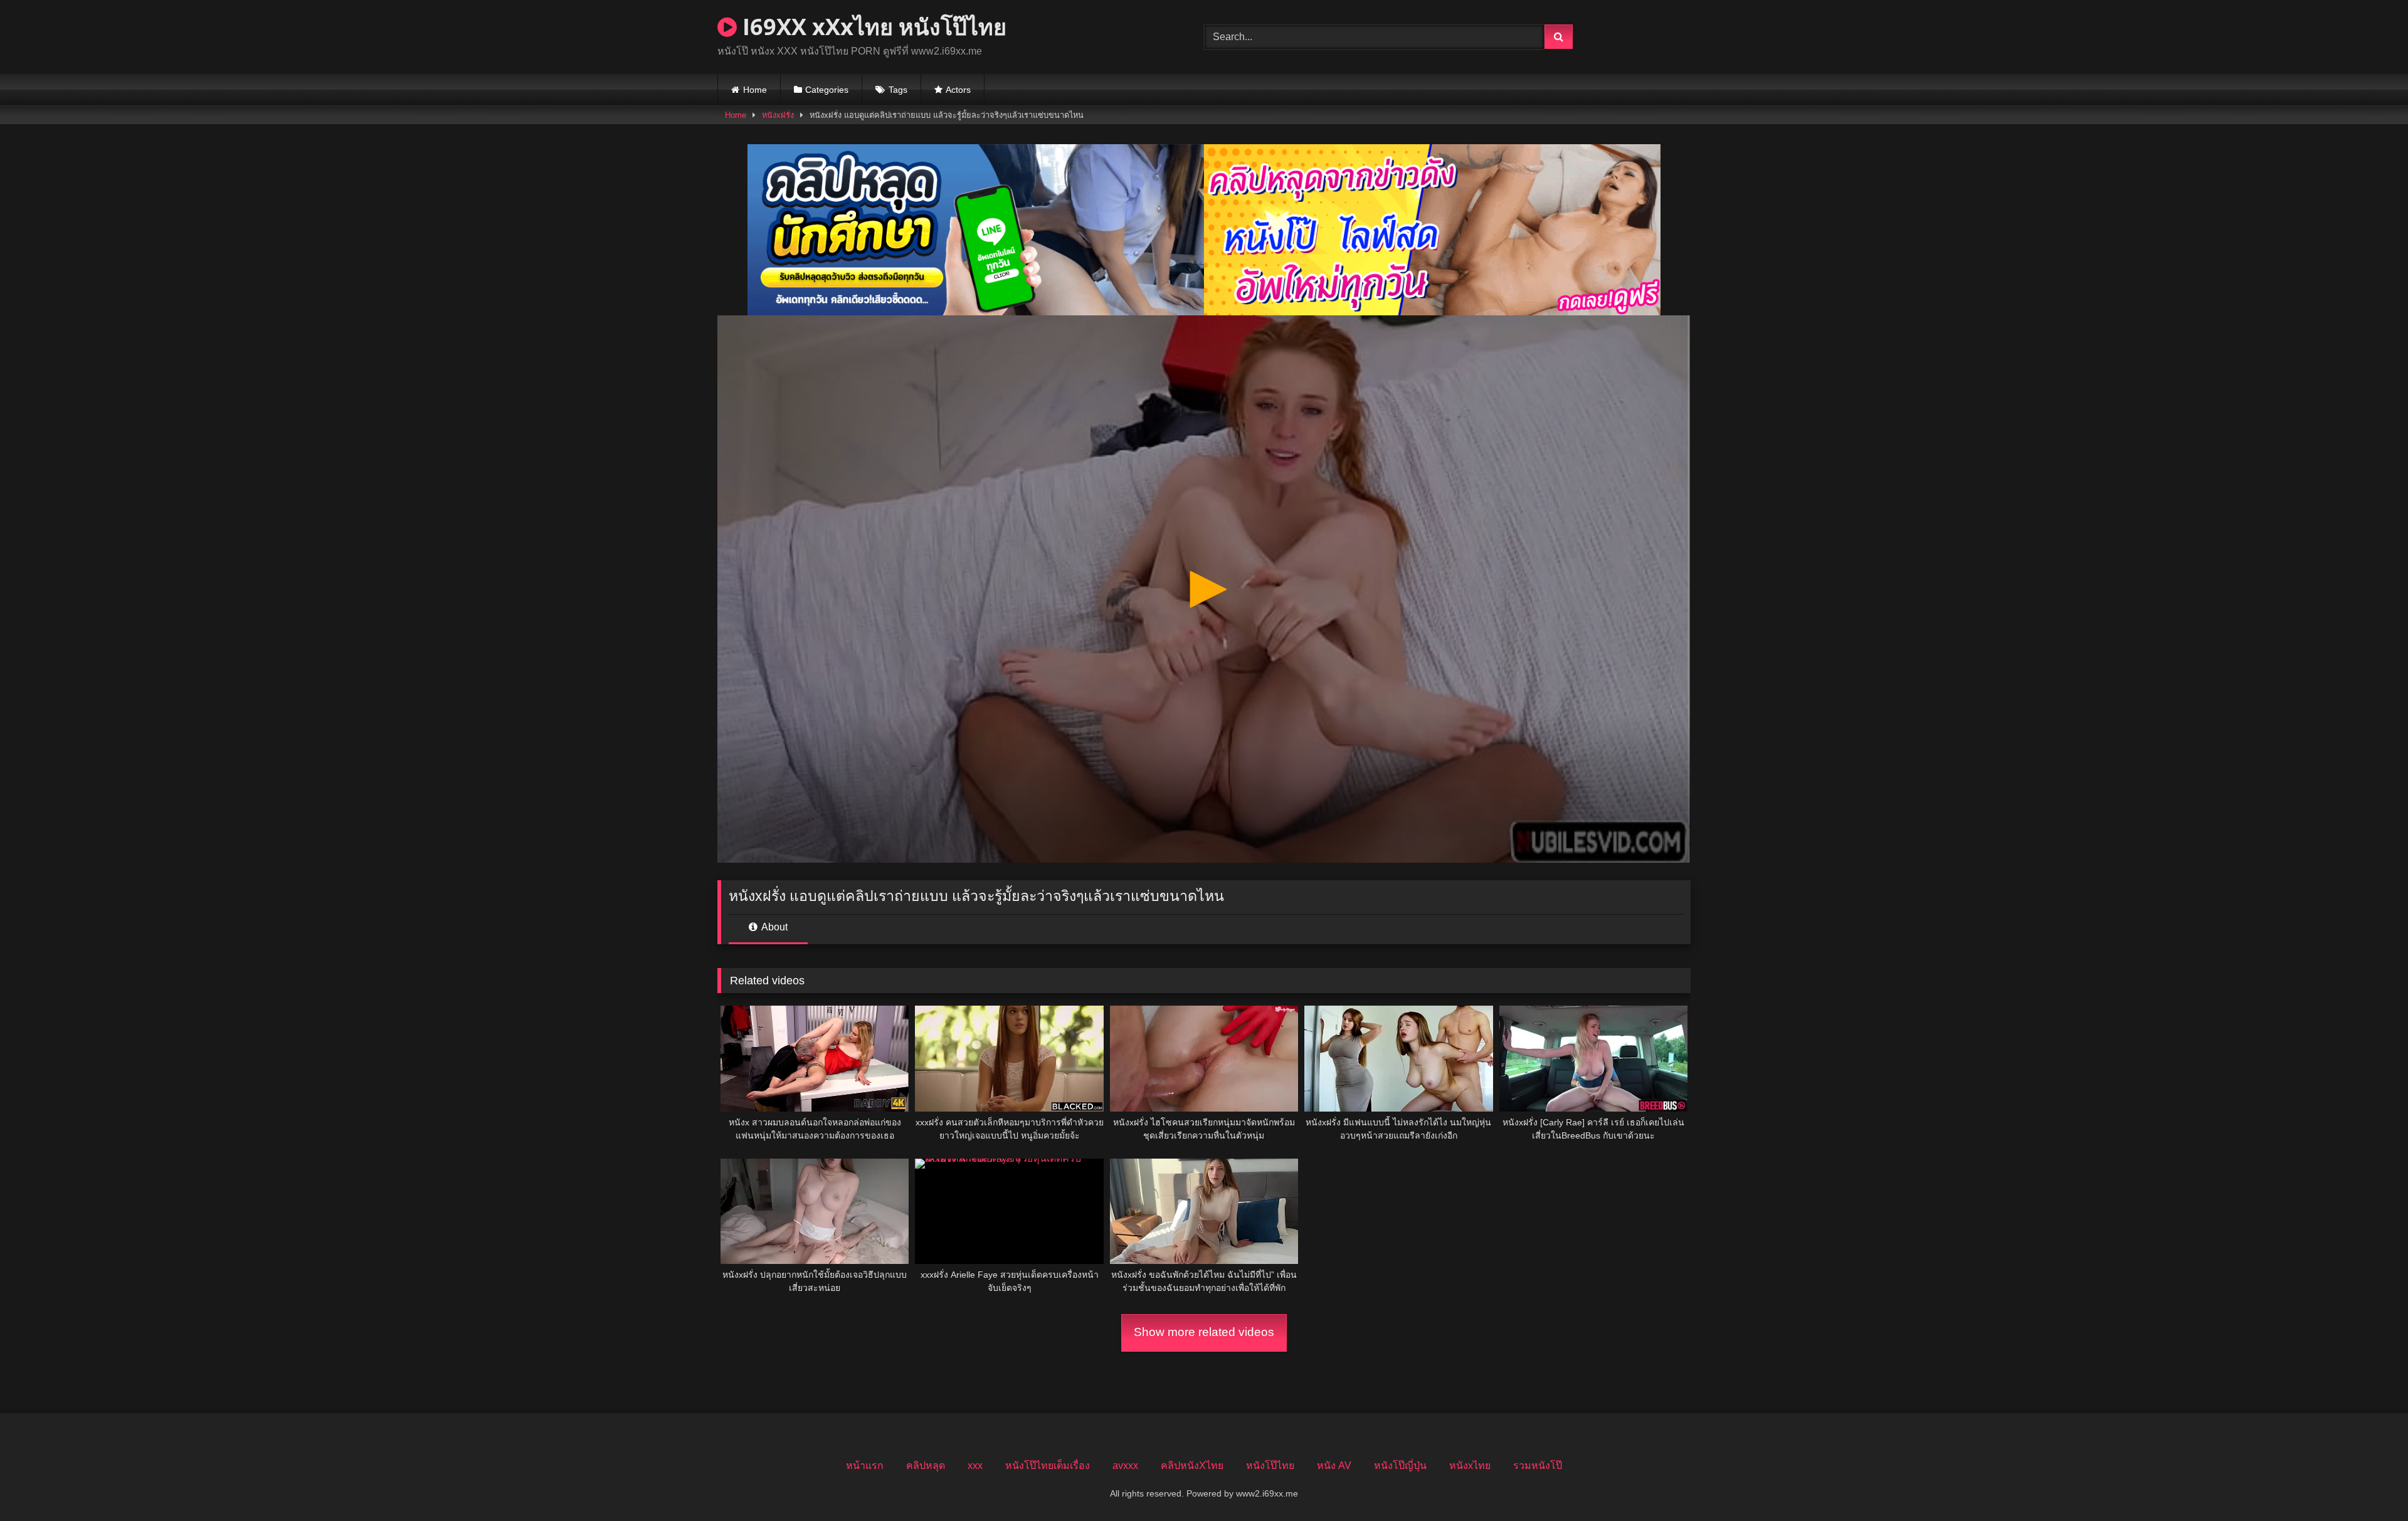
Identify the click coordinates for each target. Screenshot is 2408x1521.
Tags (898, 90)
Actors (958, 90)
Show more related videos (1204, 1332)
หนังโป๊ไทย (1270, 1466)
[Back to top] (2369, 1484)
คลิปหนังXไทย (1192, 1466)
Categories (827, 90)
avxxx (1125, 1466)
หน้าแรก (865, 1466)
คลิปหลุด (926, 1466)
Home (755, 90)
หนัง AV (1334, 1466)
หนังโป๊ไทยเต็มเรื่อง (1048, 1466)
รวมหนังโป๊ (1538, 1466)
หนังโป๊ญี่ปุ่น (1400, 1466)
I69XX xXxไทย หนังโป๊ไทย (872, 27)
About (774, 927)
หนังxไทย (1470, 1466)
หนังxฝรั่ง (778, 115)
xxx (975, 1466)
